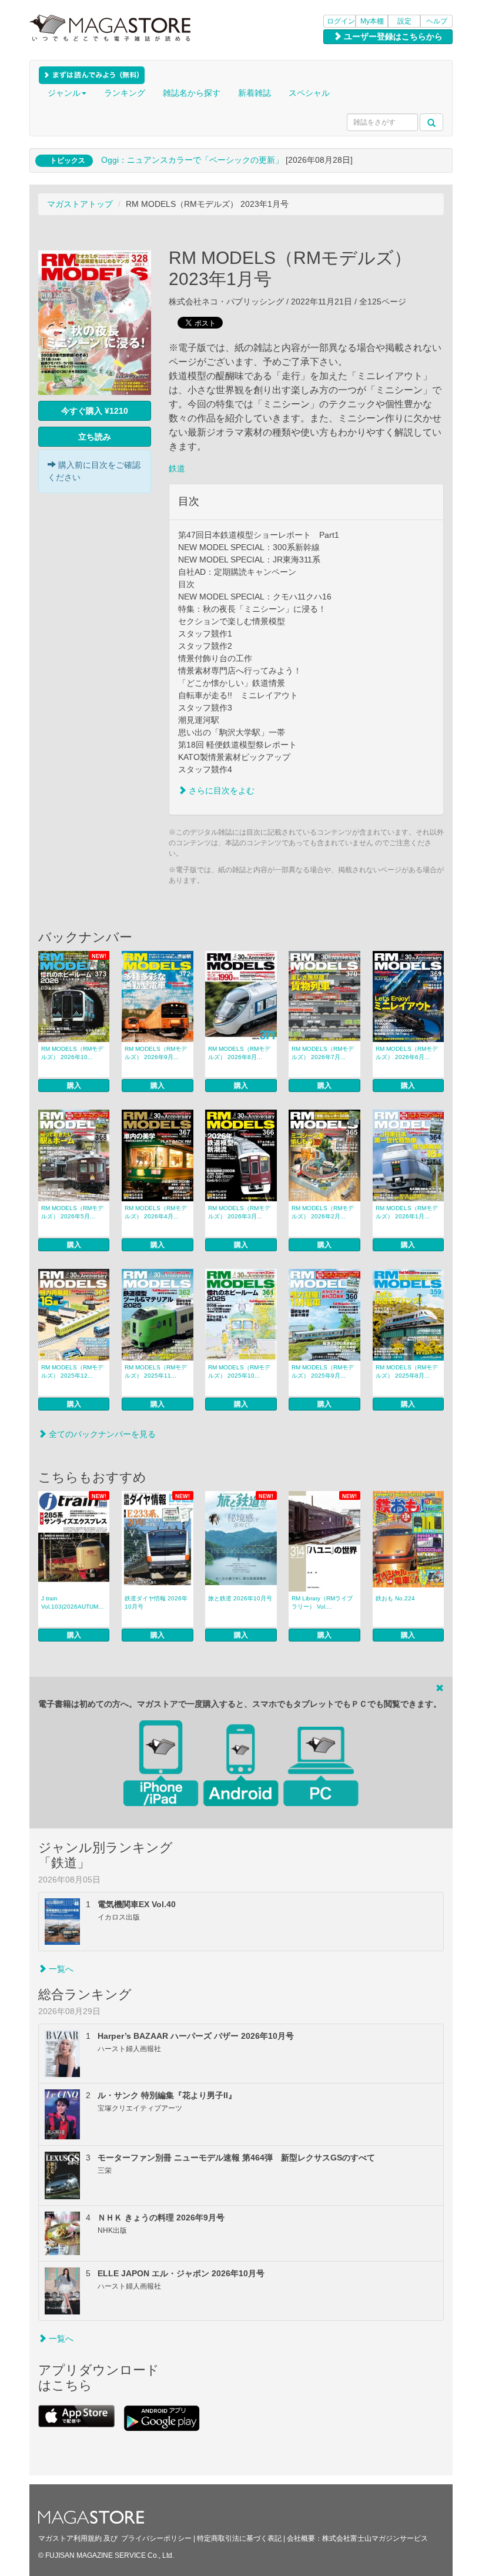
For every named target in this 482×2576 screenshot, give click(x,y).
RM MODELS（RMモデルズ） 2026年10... (72, 1053)
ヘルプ (437, 21)
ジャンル (64, 93)
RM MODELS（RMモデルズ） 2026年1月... (407, 1212)
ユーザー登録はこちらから (392, 36)
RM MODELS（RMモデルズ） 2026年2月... (323, 1212)
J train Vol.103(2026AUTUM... (72, 1602)
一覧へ (60, 1969)
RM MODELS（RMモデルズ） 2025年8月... (407, 1371)
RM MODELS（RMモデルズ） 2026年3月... (239, 1212)
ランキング (125, 93)
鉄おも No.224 (395, 1598)
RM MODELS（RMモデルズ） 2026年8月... (239, 1053)
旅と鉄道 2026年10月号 (240, 1598)
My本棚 (372, 21)
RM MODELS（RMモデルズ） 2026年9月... (156, 1053)
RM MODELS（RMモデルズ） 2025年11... (156, 1371)
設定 (404, 21)
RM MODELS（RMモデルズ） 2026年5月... (72, 1212)
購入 (74, 1086)
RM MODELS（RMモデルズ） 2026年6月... (407, 1053)
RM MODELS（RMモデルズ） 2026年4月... (156, 1212)
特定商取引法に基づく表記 (239, 2538)
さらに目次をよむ (220, 790)
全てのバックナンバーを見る (101, 1434)
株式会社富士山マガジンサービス (375, 2538)
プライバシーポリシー (156, 2538)
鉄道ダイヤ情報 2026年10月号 (156, 1602)
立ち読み (95, 437)
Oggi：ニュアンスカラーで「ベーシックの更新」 (192, 160)
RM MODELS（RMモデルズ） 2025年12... (72, 1371)
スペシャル (309, 93)
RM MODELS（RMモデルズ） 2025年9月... (323, 1371)
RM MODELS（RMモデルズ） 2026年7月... (323, 1053)
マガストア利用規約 (70, 2538)
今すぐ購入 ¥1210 (95, 411)
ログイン (341, 21)
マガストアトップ (80, 204)
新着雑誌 (255, 93)
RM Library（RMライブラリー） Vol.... (322, 1602)
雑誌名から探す (192, 93)
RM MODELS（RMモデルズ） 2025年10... (239, 1371)
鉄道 (177, 468)
